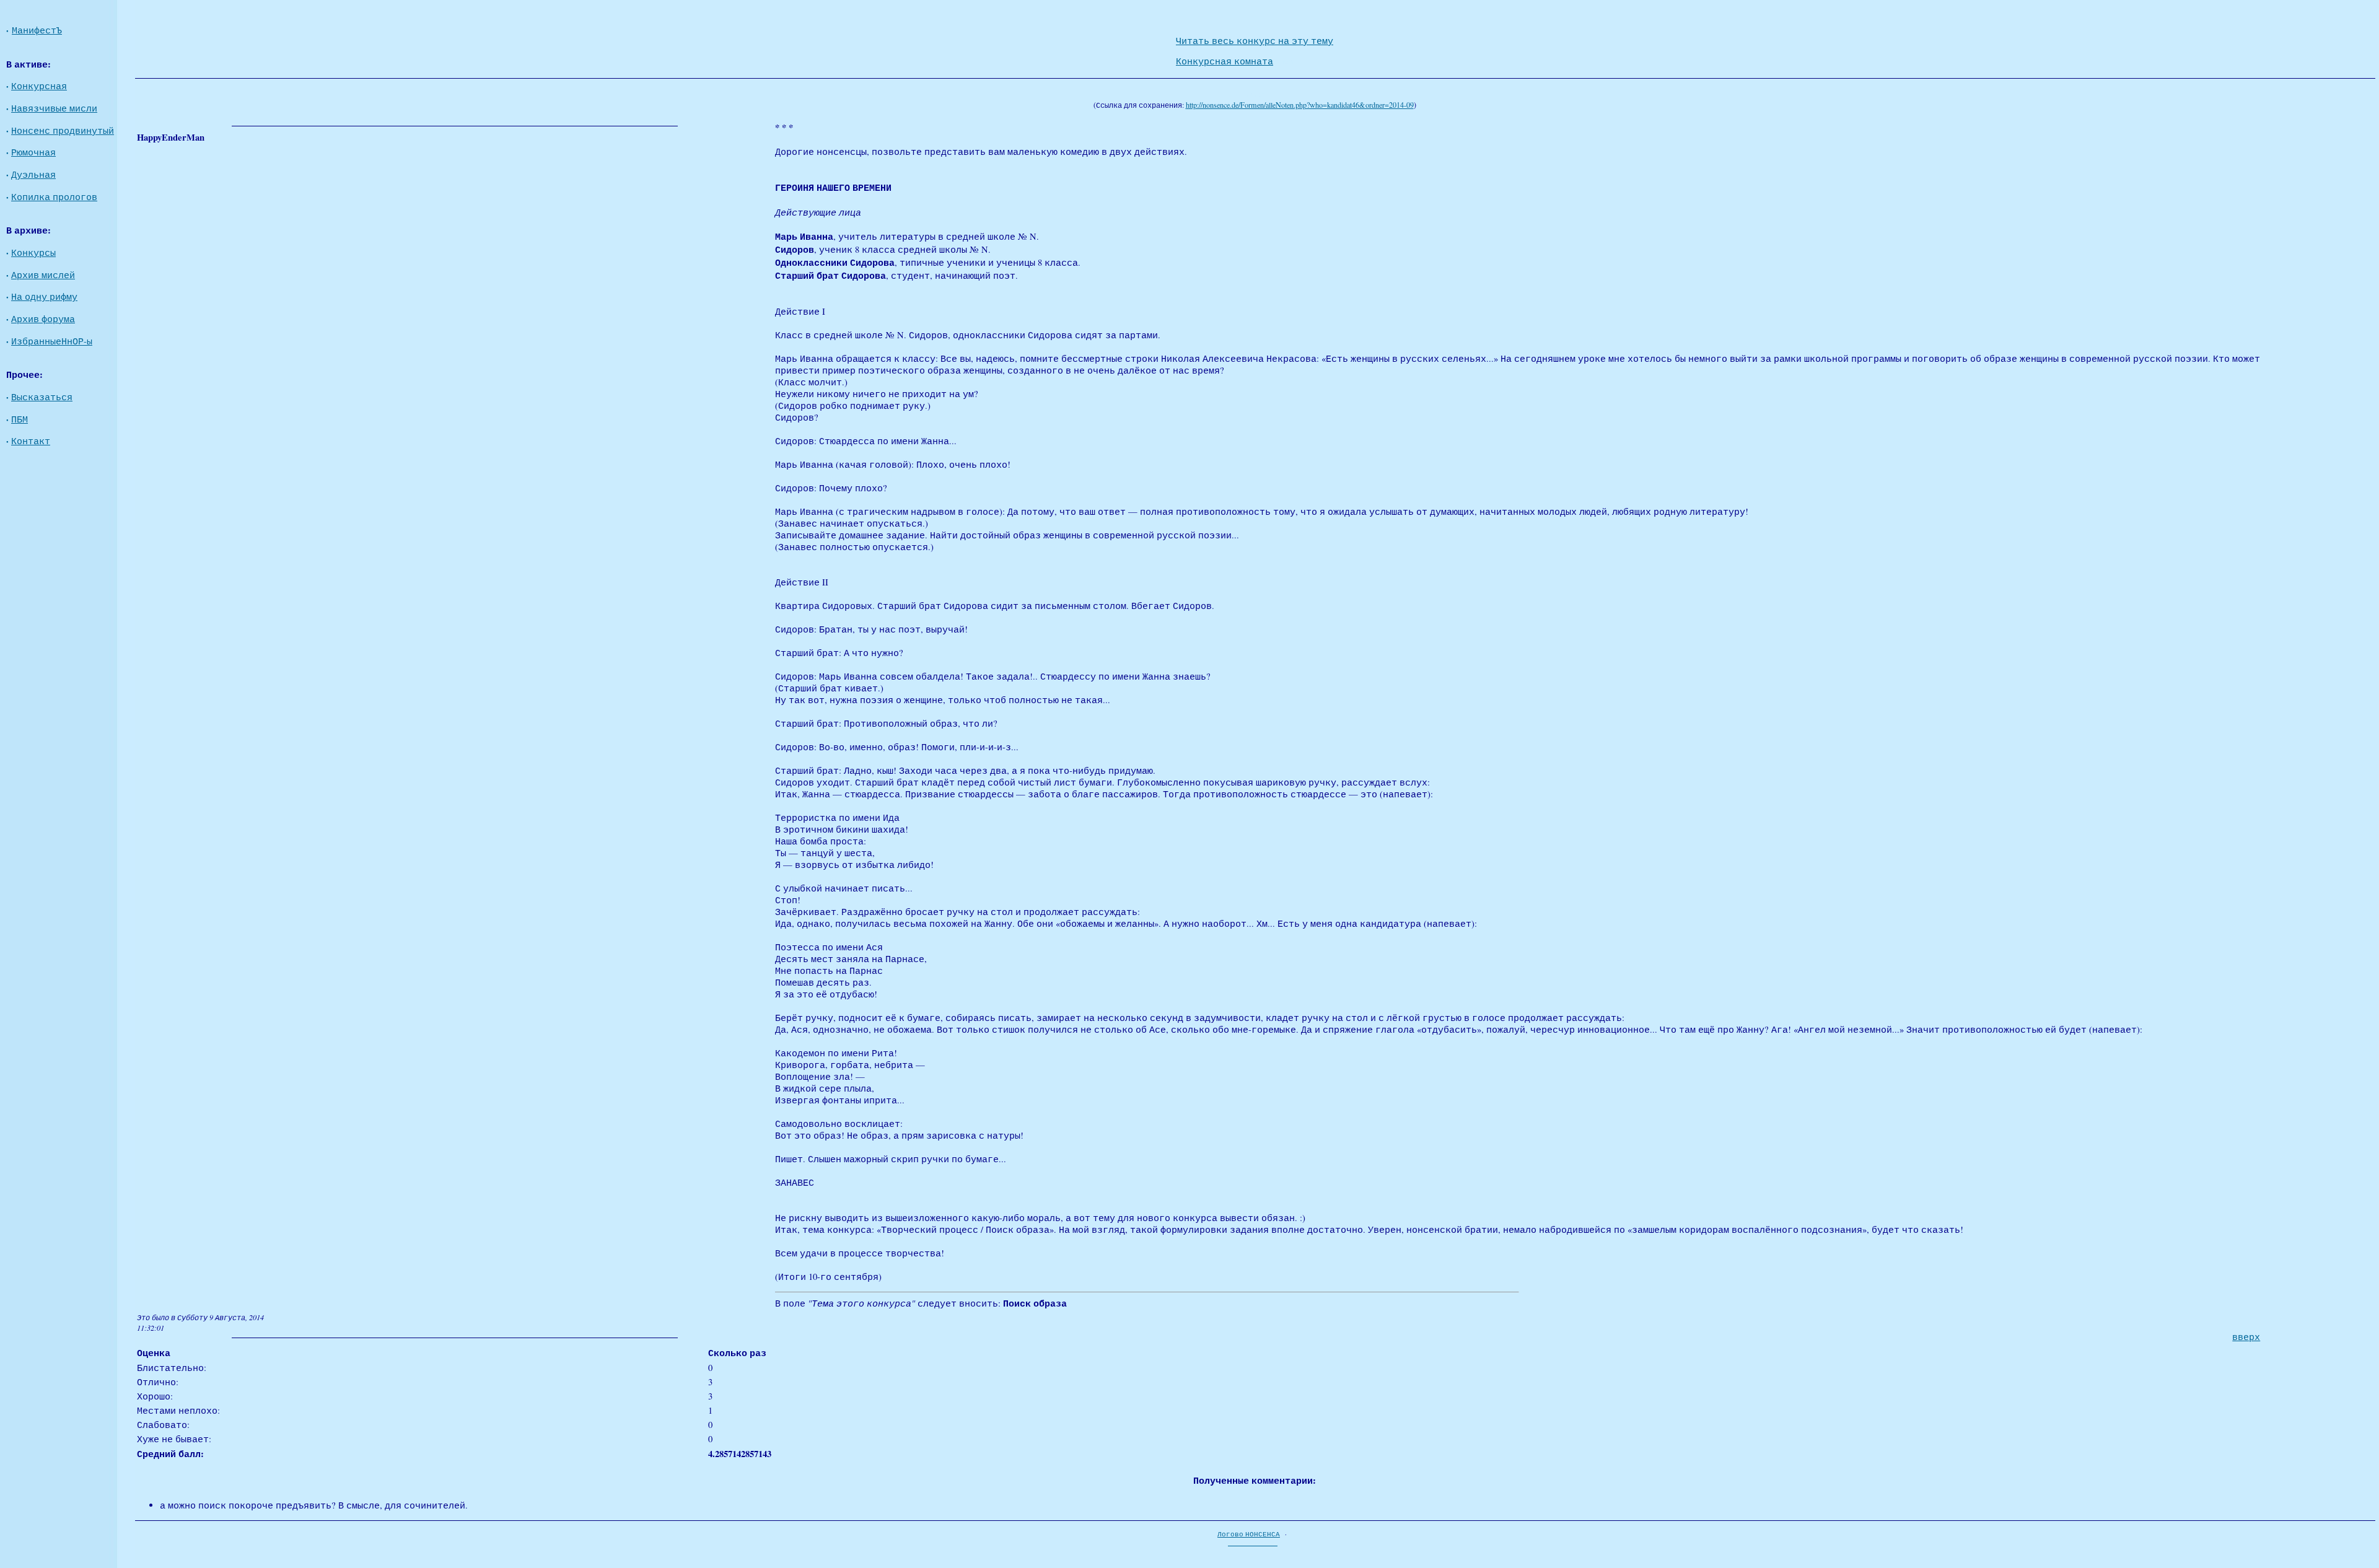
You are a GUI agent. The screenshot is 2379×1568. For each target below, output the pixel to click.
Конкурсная (39, 86)
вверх (2246, 1337)
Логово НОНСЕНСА (1249, 1534)
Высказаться (42, 397)
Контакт (31, 441)
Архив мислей (43, 275)
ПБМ (20, 419)
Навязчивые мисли (54, 108)
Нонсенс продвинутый (63, 130)
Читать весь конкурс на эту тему (1255, 41)
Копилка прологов (54, 197)
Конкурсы (33, 252)
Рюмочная (33, 152)
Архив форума (43, 319)
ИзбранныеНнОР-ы (52, 341)
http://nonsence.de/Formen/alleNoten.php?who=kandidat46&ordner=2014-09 (1300, 105)
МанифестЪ (37, 30)
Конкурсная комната (1225, 61)
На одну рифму (44, 296)
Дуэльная (33, 174)
